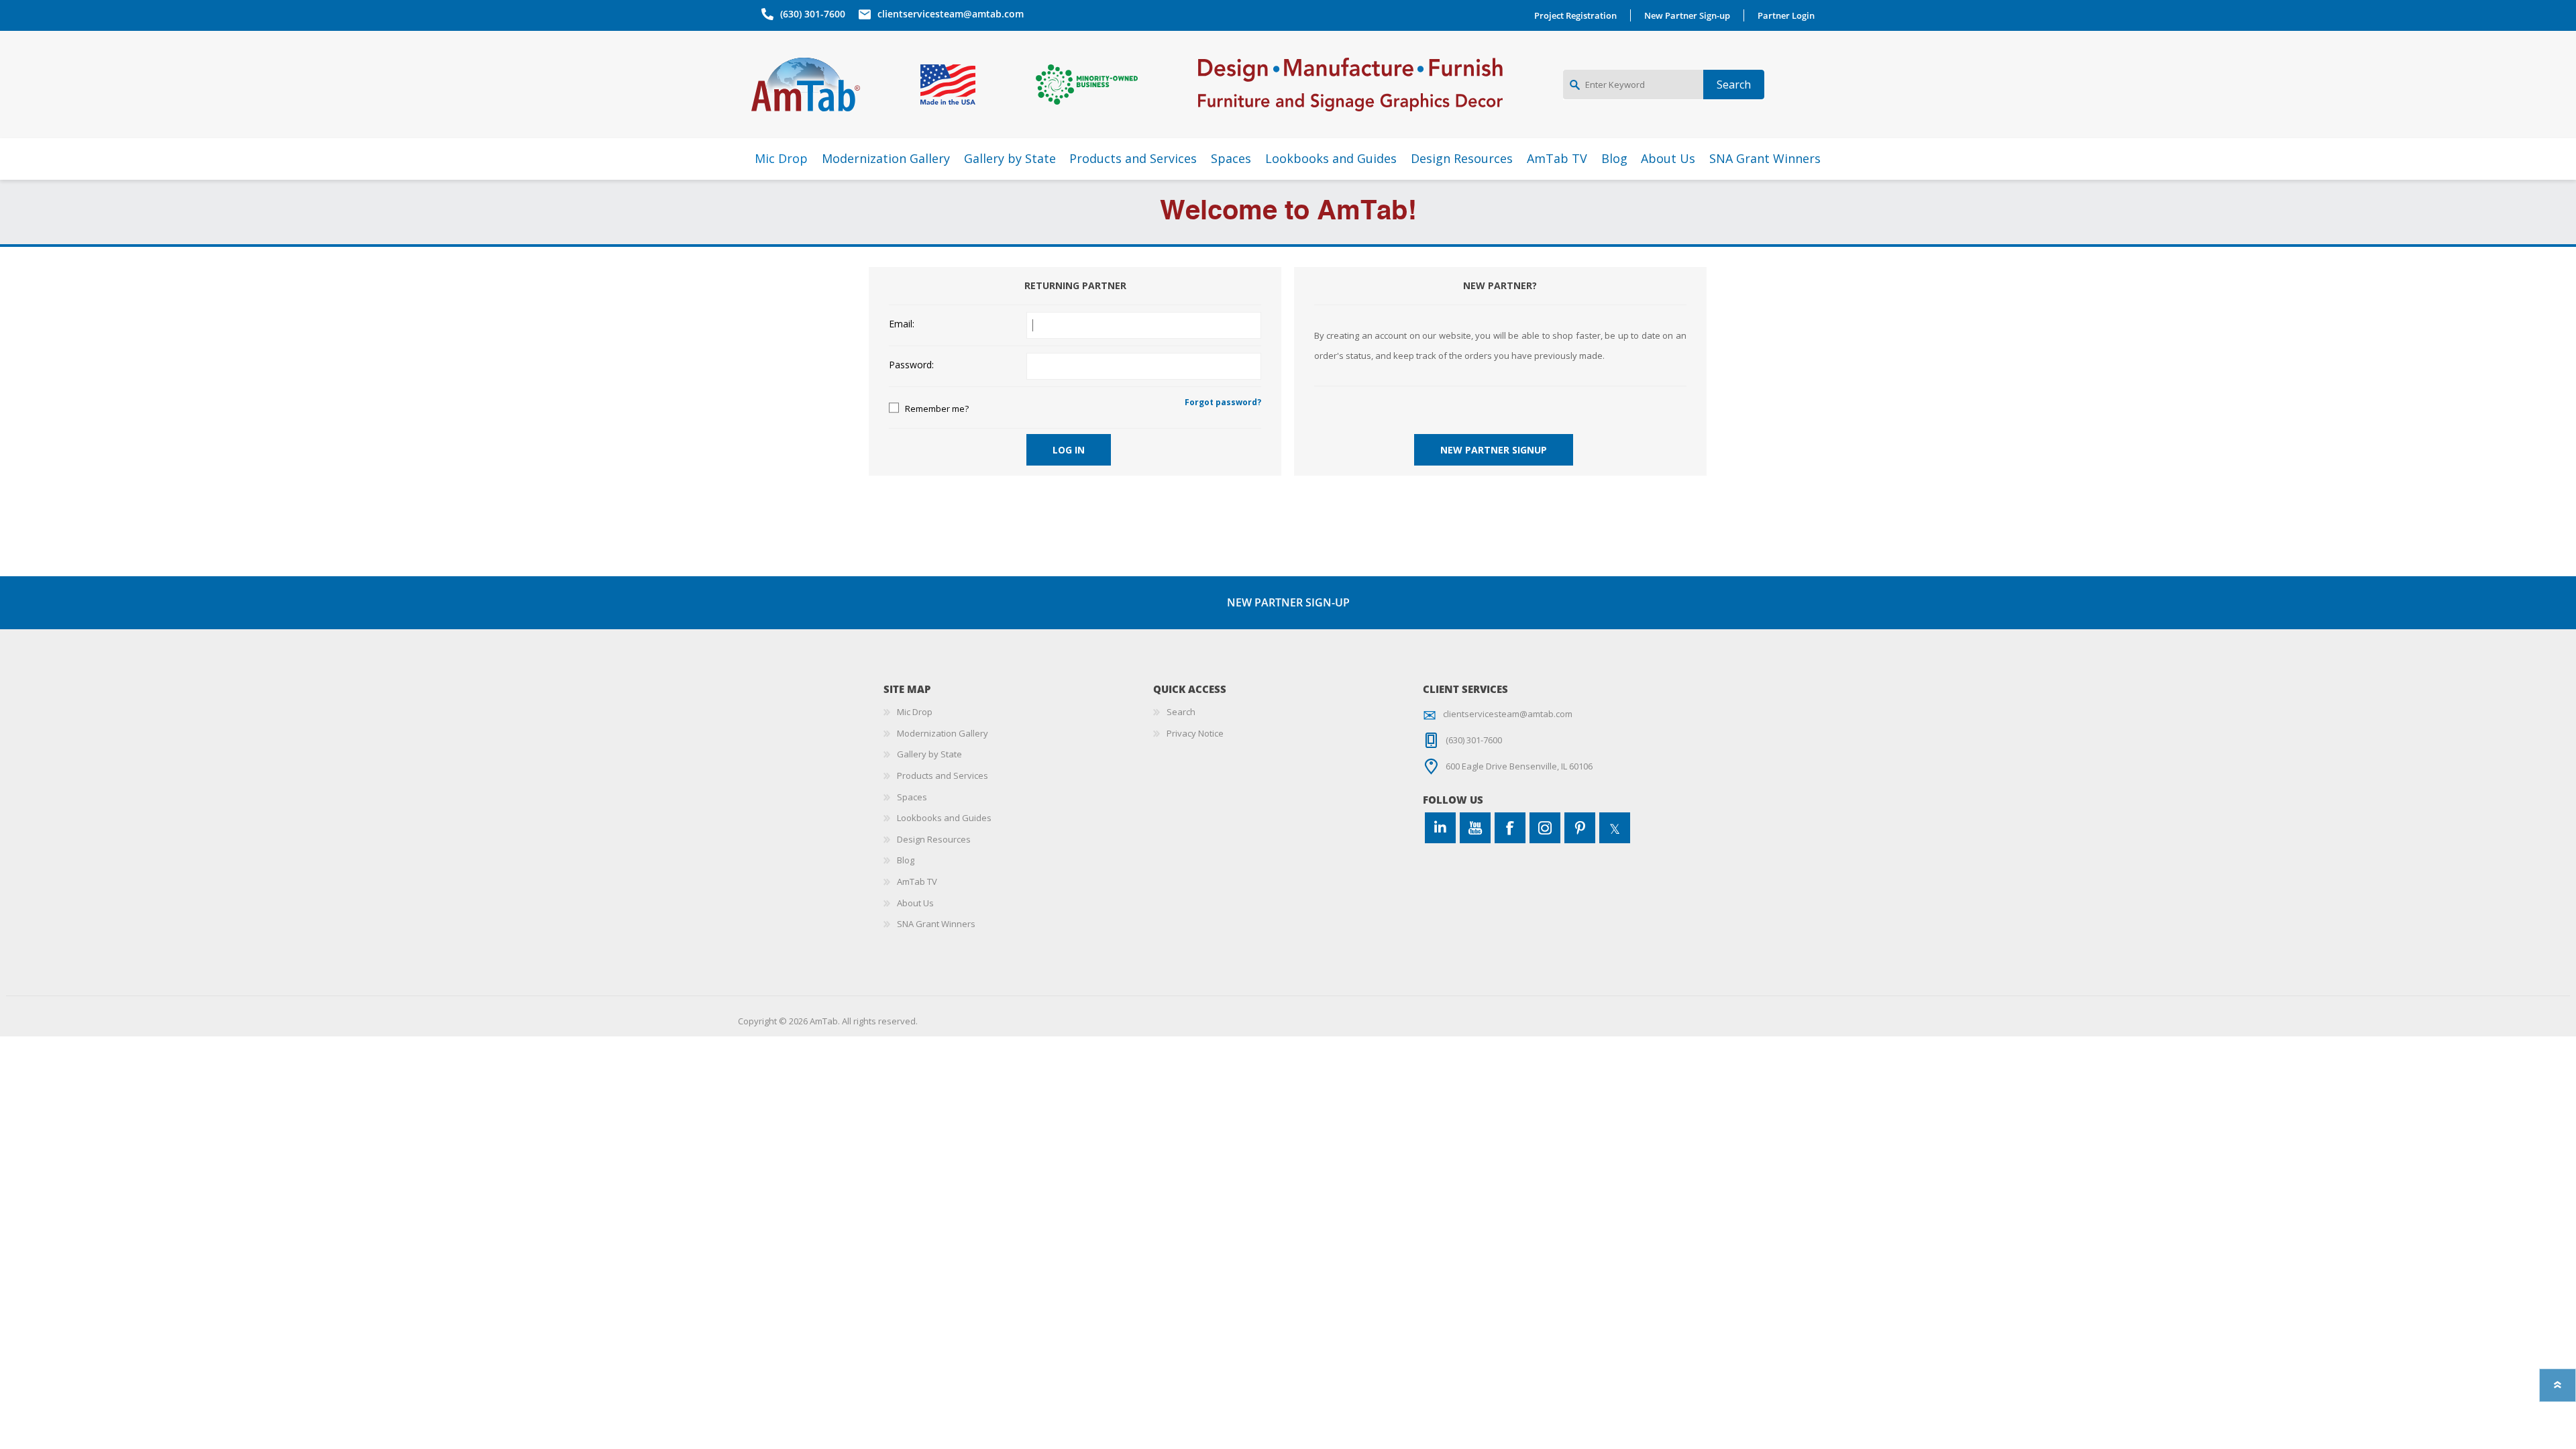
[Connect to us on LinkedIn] (1440, 828)
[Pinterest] (1580, 828)
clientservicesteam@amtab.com (951, 14)
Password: (911, 365)
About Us (915, 903)
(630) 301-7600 (813, 14)
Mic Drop (915, 712)
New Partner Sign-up (1687, 15)
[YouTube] (1475, 828)
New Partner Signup (1494, 450)
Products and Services (943, 775)
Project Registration (1575, 15)
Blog (906, 860)
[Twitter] (1615, 828)
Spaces (912, 797)
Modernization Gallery (943, 733)
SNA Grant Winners (936, 924)
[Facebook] (1510, 828)
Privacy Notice (1195, 733)
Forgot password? (1223, 402)
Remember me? (937, 409)
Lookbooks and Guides (944, 818)
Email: (902, 324)
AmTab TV (917, 881)
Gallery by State (929, 754)
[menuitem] (1018, 712)
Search (1181, 712)
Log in (1069, 450)
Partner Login (1786, 15)
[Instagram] (1545, 828)
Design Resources (934, 839)
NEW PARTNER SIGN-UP (1288, 602)
